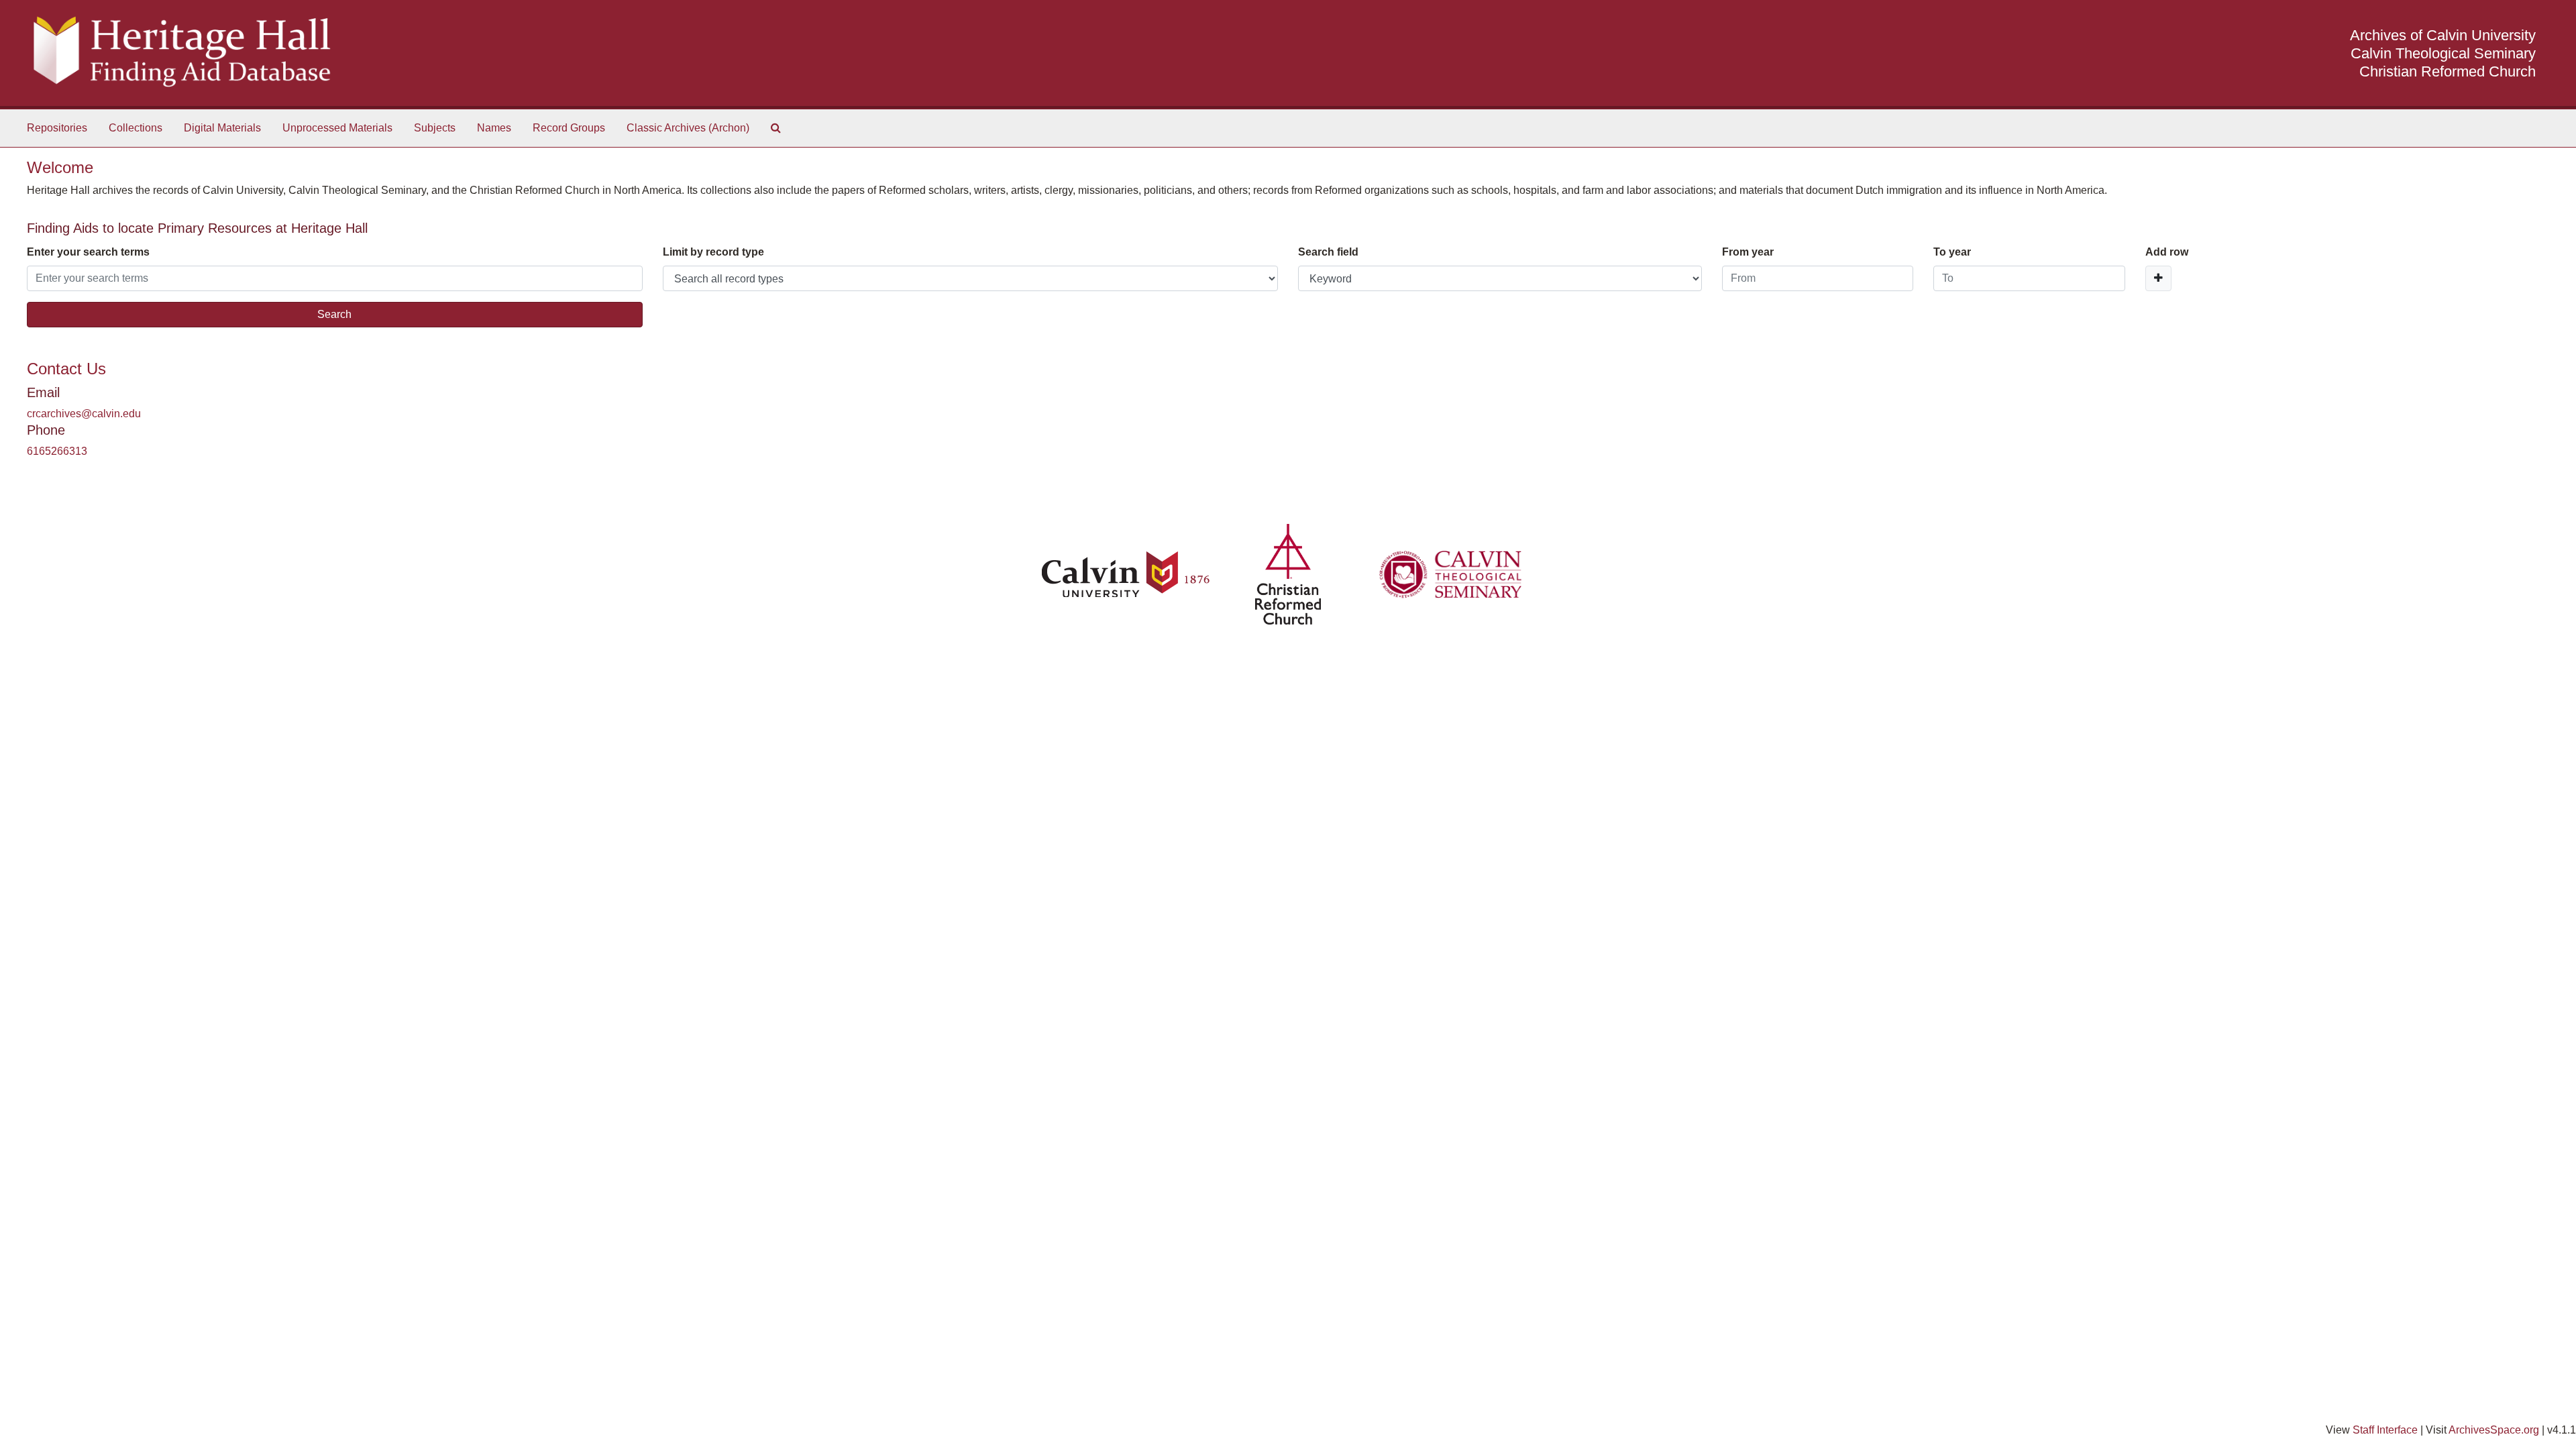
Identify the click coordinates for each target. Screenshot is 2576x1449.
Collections (136, 128)
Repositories (57, 128)
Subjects (435, 128)
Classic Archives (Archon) (688, 128)
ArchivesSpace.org (2494, 1430)
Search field (1328, 252)
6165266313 (57, 451)
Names (494, 128)
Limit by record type (713, 252)
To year (1952, 252)
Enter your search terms (88, 252)
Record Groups (569, 128)
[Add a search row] (2158, 278)
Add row (2167, 252)
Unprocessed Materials (337, 128)
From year (1748, 252)
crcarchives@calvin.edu (84, 414)
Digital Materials (222, 128)
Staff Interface (2385, 1430)
